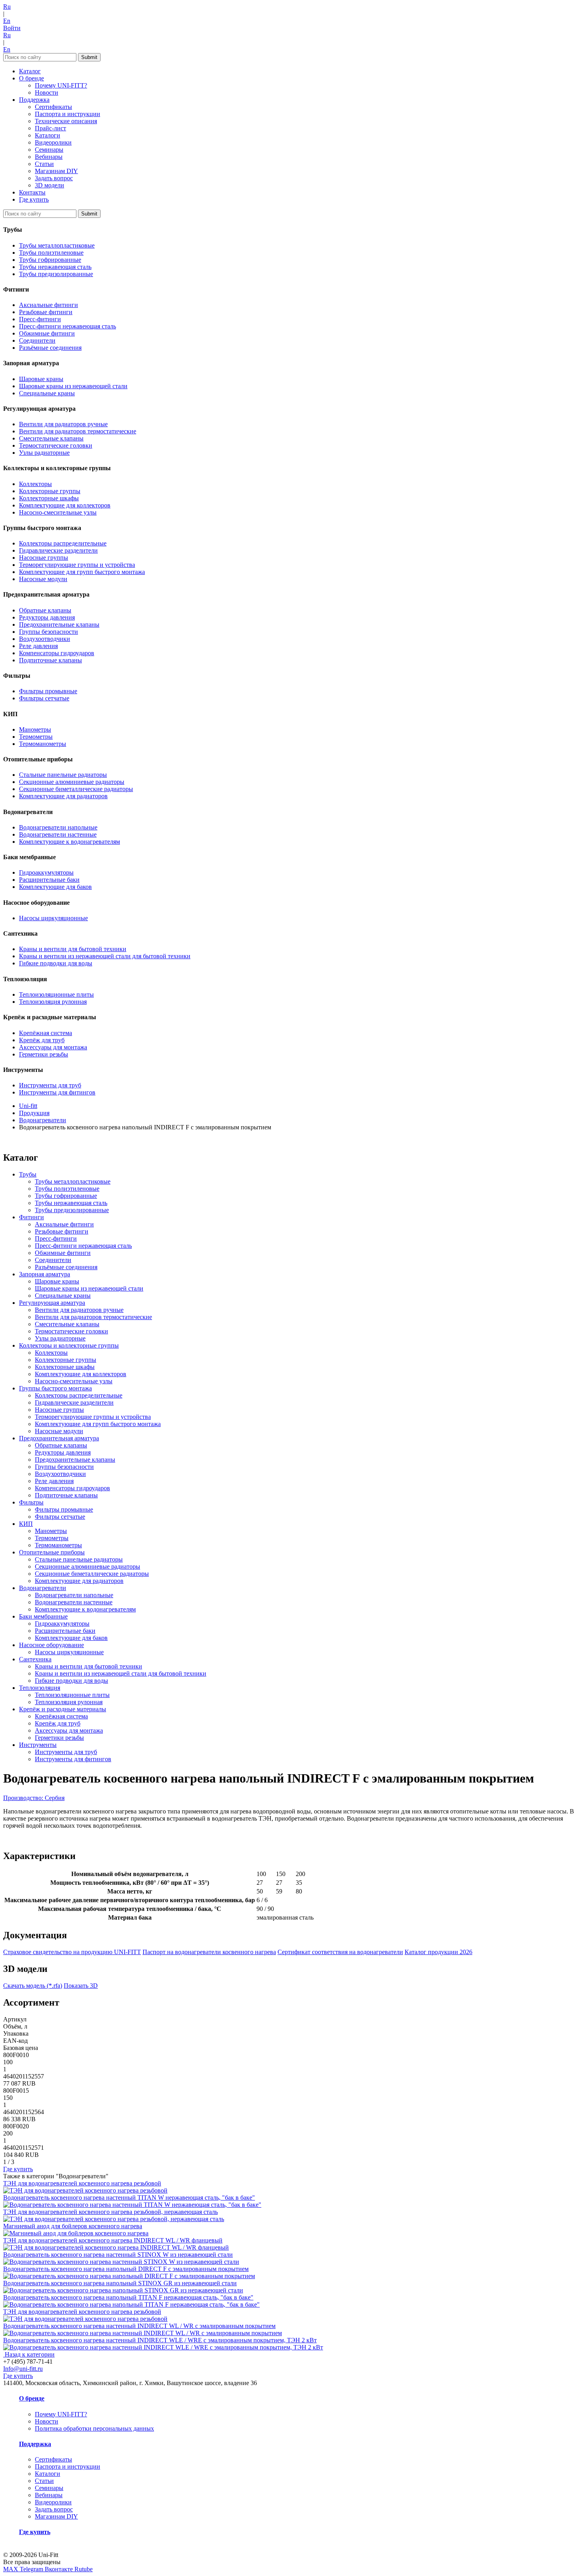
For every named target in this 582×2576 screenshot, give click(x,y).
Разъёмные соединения (50, 348)
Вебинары (49, 157)
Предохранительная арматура (59, 1438)
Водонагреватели (43, 1588)
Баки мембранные (43, 1616)
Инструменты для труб (50, 1085)
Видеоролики (53, 142)
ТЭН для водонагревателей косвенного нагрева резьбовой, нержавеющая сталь (110, 2212)
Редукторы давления (47, 617)
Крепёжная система (46, 1033)
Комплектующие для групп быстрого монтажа (82, 572)
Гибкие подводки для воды (56, 963)
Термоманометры (43, 744)
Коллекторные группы (50, 491)
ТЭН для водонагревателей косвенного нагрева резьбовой (82, 2183)
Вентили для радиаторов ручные (63, 424)
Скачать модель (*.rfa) (33, 1986)
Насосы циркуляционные (53, 918)
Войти (12, 28)
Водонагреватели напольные (58, 827)
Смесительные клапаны (51, 438)
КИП (26, 1524)
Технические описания (66, 121)
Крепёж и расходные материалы (63, 1709)
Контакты (32, 192)
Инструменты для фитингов (57, 1092)
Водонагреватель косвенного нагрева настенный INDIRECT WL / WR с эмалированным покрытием (139, 2326)
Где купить (34, 199)
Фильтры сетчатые (44, 698)
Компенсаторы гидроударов (57, 653)
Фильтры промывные (48, 691)
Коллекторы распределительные (63, 543)
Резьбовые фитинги (46, 312)
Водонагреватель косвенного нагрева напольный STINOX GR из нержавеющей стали (120, 2283)
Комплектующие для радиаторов (63, 796)
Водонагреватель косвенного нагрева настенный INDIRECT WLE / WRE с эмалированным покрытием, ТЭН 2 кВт (160, 2340)
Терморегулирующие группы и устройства (77, 565)
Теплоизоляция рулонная (53, 1002)
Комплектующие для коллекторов (65, 505)
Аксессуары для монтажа (53, 1047)
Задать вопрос (54, 178)
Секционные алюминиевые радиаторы (72, 782)
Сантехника (35, 1659)
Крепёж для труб (42, 1040)
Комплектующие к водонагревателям (69, 842)
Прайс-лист (50, 128)
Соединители (37, 340)
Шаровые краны (41, 379)
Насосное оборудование (51, 1645)
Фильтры (31, 1502)
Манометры (35, 729)
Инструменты (38, 1745)
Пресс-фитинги (40, 319)
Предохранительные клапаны (59, 624)
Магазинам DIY (56, 171)
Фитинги (31, 1217)
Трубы (28, 1174)
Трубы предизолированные (56, 274)
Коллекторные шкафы (49, 498)
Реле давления (38, 646)
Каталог (30, 71)
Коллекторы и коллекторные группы (69, 1345)
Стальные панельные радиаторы (63, 775)
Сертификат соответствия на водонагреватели (340, 1952)
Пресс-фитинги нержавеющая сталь (68, 326)
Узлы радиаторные (44, 453)
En (7, 21)
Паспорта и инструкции (68, 114)
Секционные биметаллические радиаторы (76, 789)
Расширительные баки (49, 880)
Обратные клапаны (45, 610)
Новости (47, 92)
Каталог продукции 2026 (438, 1952)
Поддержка (34, 100)
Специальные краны (47, 393)
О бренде (31, 78)
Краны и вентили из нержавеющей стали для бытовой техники (105, 956)
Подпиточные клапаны (50, 660)
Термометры (36, 737)
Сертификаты (53, 107)
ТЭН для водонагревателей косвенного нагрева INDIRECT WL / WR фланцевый (113, 2240)
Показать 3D (81, 1986)
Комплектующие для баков (55, 887)
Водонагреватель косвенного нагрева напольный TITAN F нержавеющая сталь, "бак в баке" (128, 2297)
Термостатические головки (56, 445)
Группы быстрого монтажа (55, 1388)
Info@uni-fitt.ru (23, 2369)
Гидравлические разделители (58, 550)
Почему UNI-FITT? (61, 85)
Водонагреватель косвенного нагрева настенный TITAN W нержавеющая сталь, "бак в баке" (129, 2198)
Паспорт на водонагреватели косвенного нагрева (209, 1952)
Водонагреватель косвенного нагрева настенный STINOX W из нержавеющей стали (118, 2255)
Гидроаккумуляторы (46, 872)
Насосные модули (43, 579)
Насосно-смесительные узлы (58, 512)
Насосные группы (44, 558)
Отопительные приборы (52, 1552)
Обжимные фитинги (47, 333)
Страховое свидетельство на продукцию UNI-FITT (72, 1952)
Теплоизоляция (40, 1688)
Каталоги (48, 135)
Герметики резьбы (44, 1054)
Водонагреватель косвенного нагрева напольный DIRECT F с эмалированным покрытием (126, 2269)
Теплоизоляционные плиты (56, 994)
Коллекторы (35, 484)
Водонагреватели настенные (58, 834)
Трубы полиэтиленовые (51, 253)
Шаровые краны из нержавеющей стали (73, 386)
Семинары (49, 150)
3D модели (49, 185)
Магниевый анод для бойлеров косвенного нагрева (73, 2226)
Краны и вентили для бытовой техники (73, 949)
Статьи (44, 164)
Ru (7, 7)
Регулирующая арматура (52, 1303)
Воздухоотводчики (45, 639)
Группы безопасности (48, 632)
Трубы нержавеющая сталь (55, 267)
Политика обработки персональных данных (94, 2428)
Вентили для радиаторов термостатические (78, 431)
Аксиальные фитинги (48, 305)
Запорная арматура (45, 1274)
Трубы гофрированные (50, 260)
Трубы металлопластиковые (57, 245)
